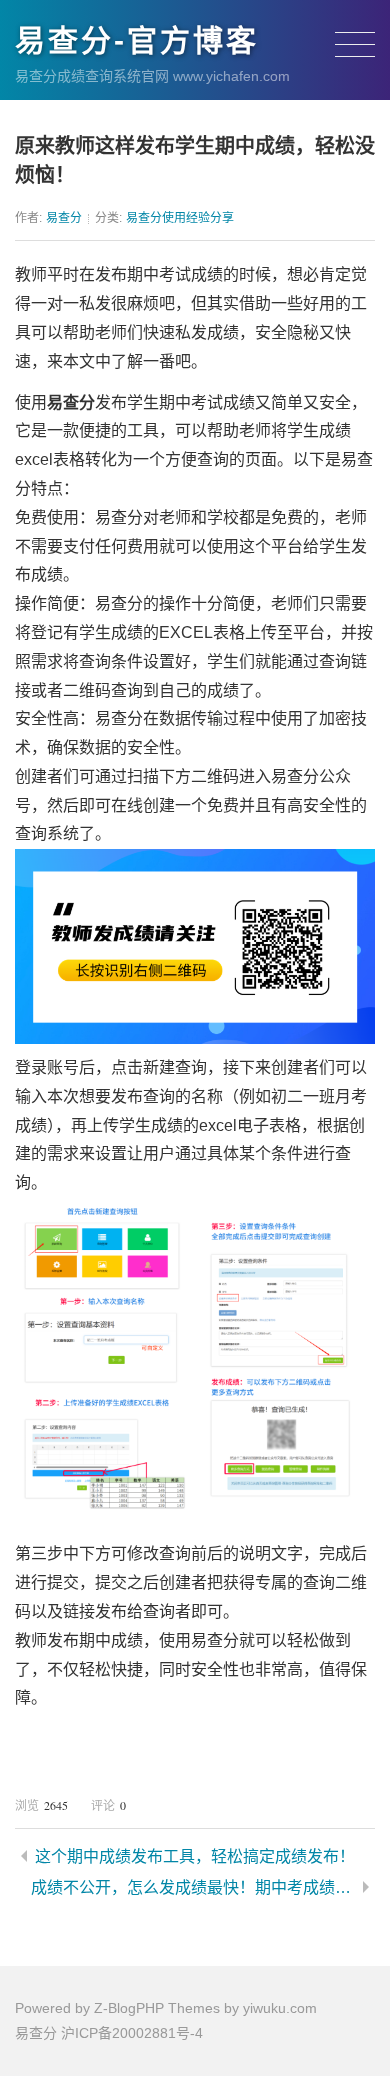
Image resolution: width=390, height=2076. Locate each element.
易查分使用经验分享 (180, 218)
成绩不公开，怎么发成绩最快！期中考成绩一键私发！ (193, 1887)
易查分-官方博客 (137, 40)
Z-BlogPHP (129, 2008)
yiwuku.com (280, 2008)
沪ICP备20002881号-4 (132, 2033)
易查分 (64, 218)
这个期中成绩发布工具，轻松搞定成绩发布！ (195, 1856)
